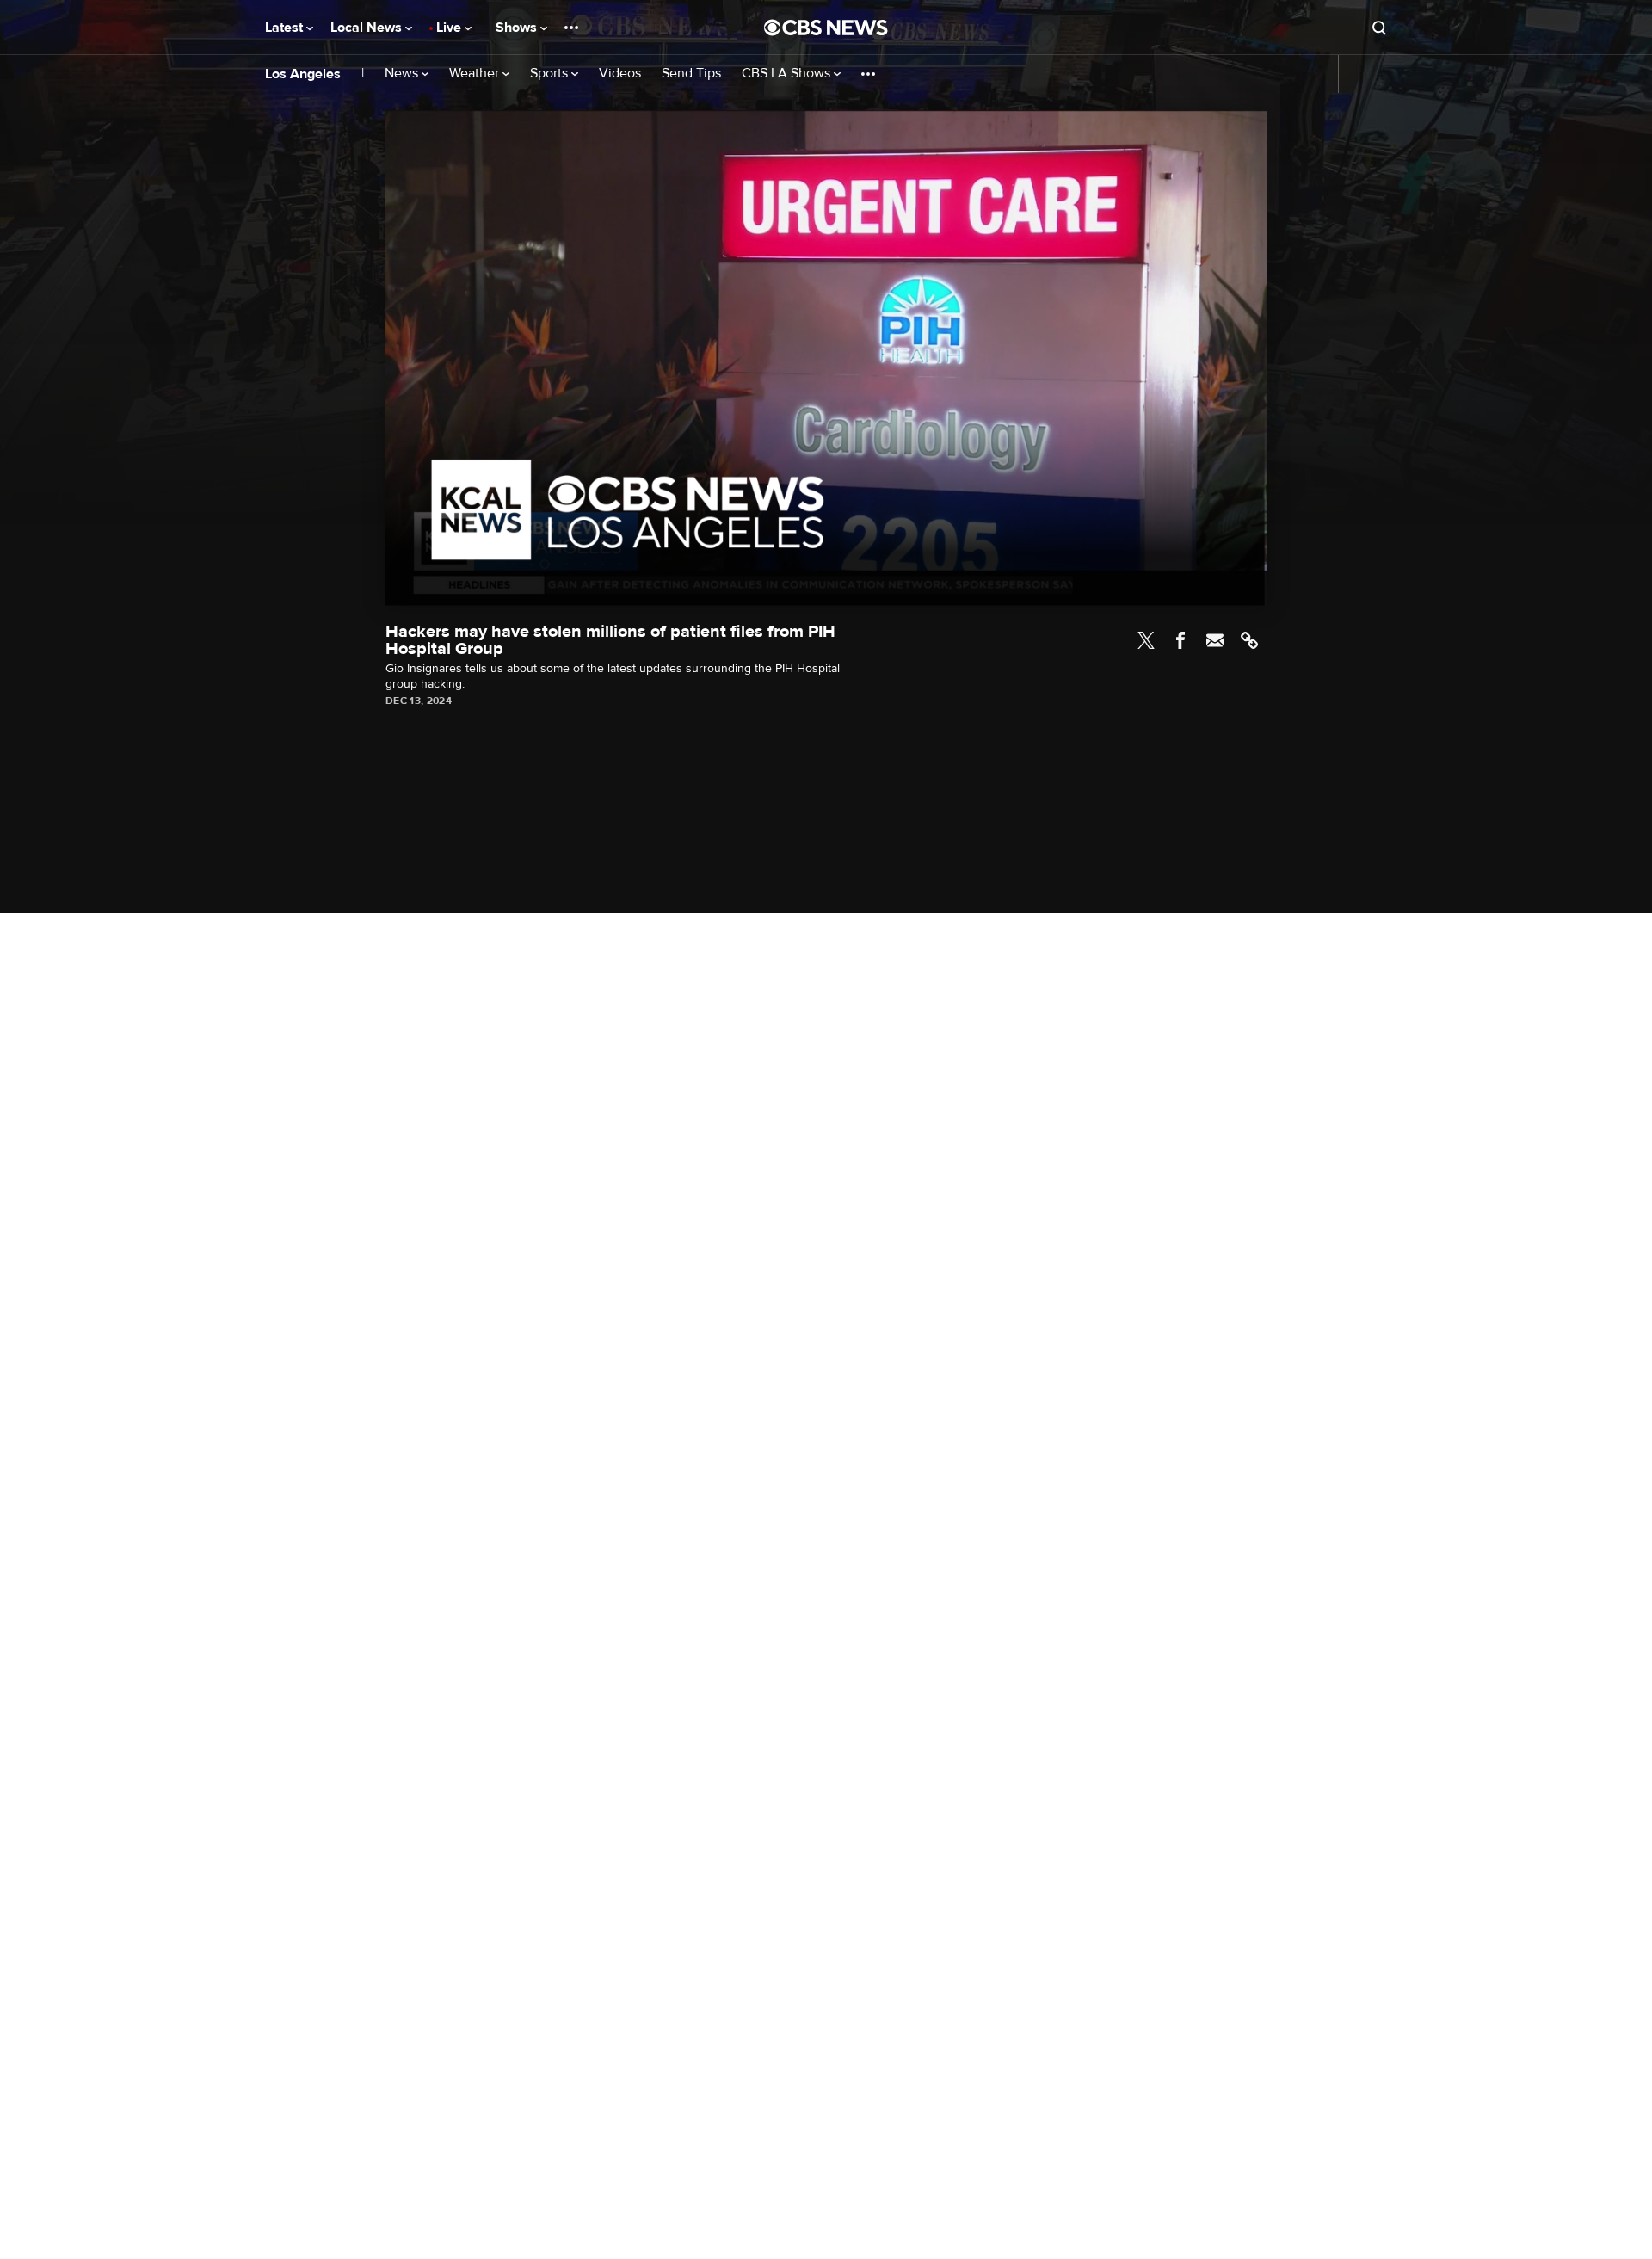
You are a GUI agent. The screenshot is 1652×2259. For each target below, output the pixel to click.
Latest (286, 28)
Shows (518, 28)
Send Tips (691, 74)
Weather (476, 74)
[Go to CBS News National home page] (826, 28)
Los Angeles (303, 74)
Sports (551, 74)
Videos (620, 74)
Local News (368, 28)
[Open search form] (1379, 28)
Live (450, 28)
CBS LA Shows (788, 74)
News (403, 74)
